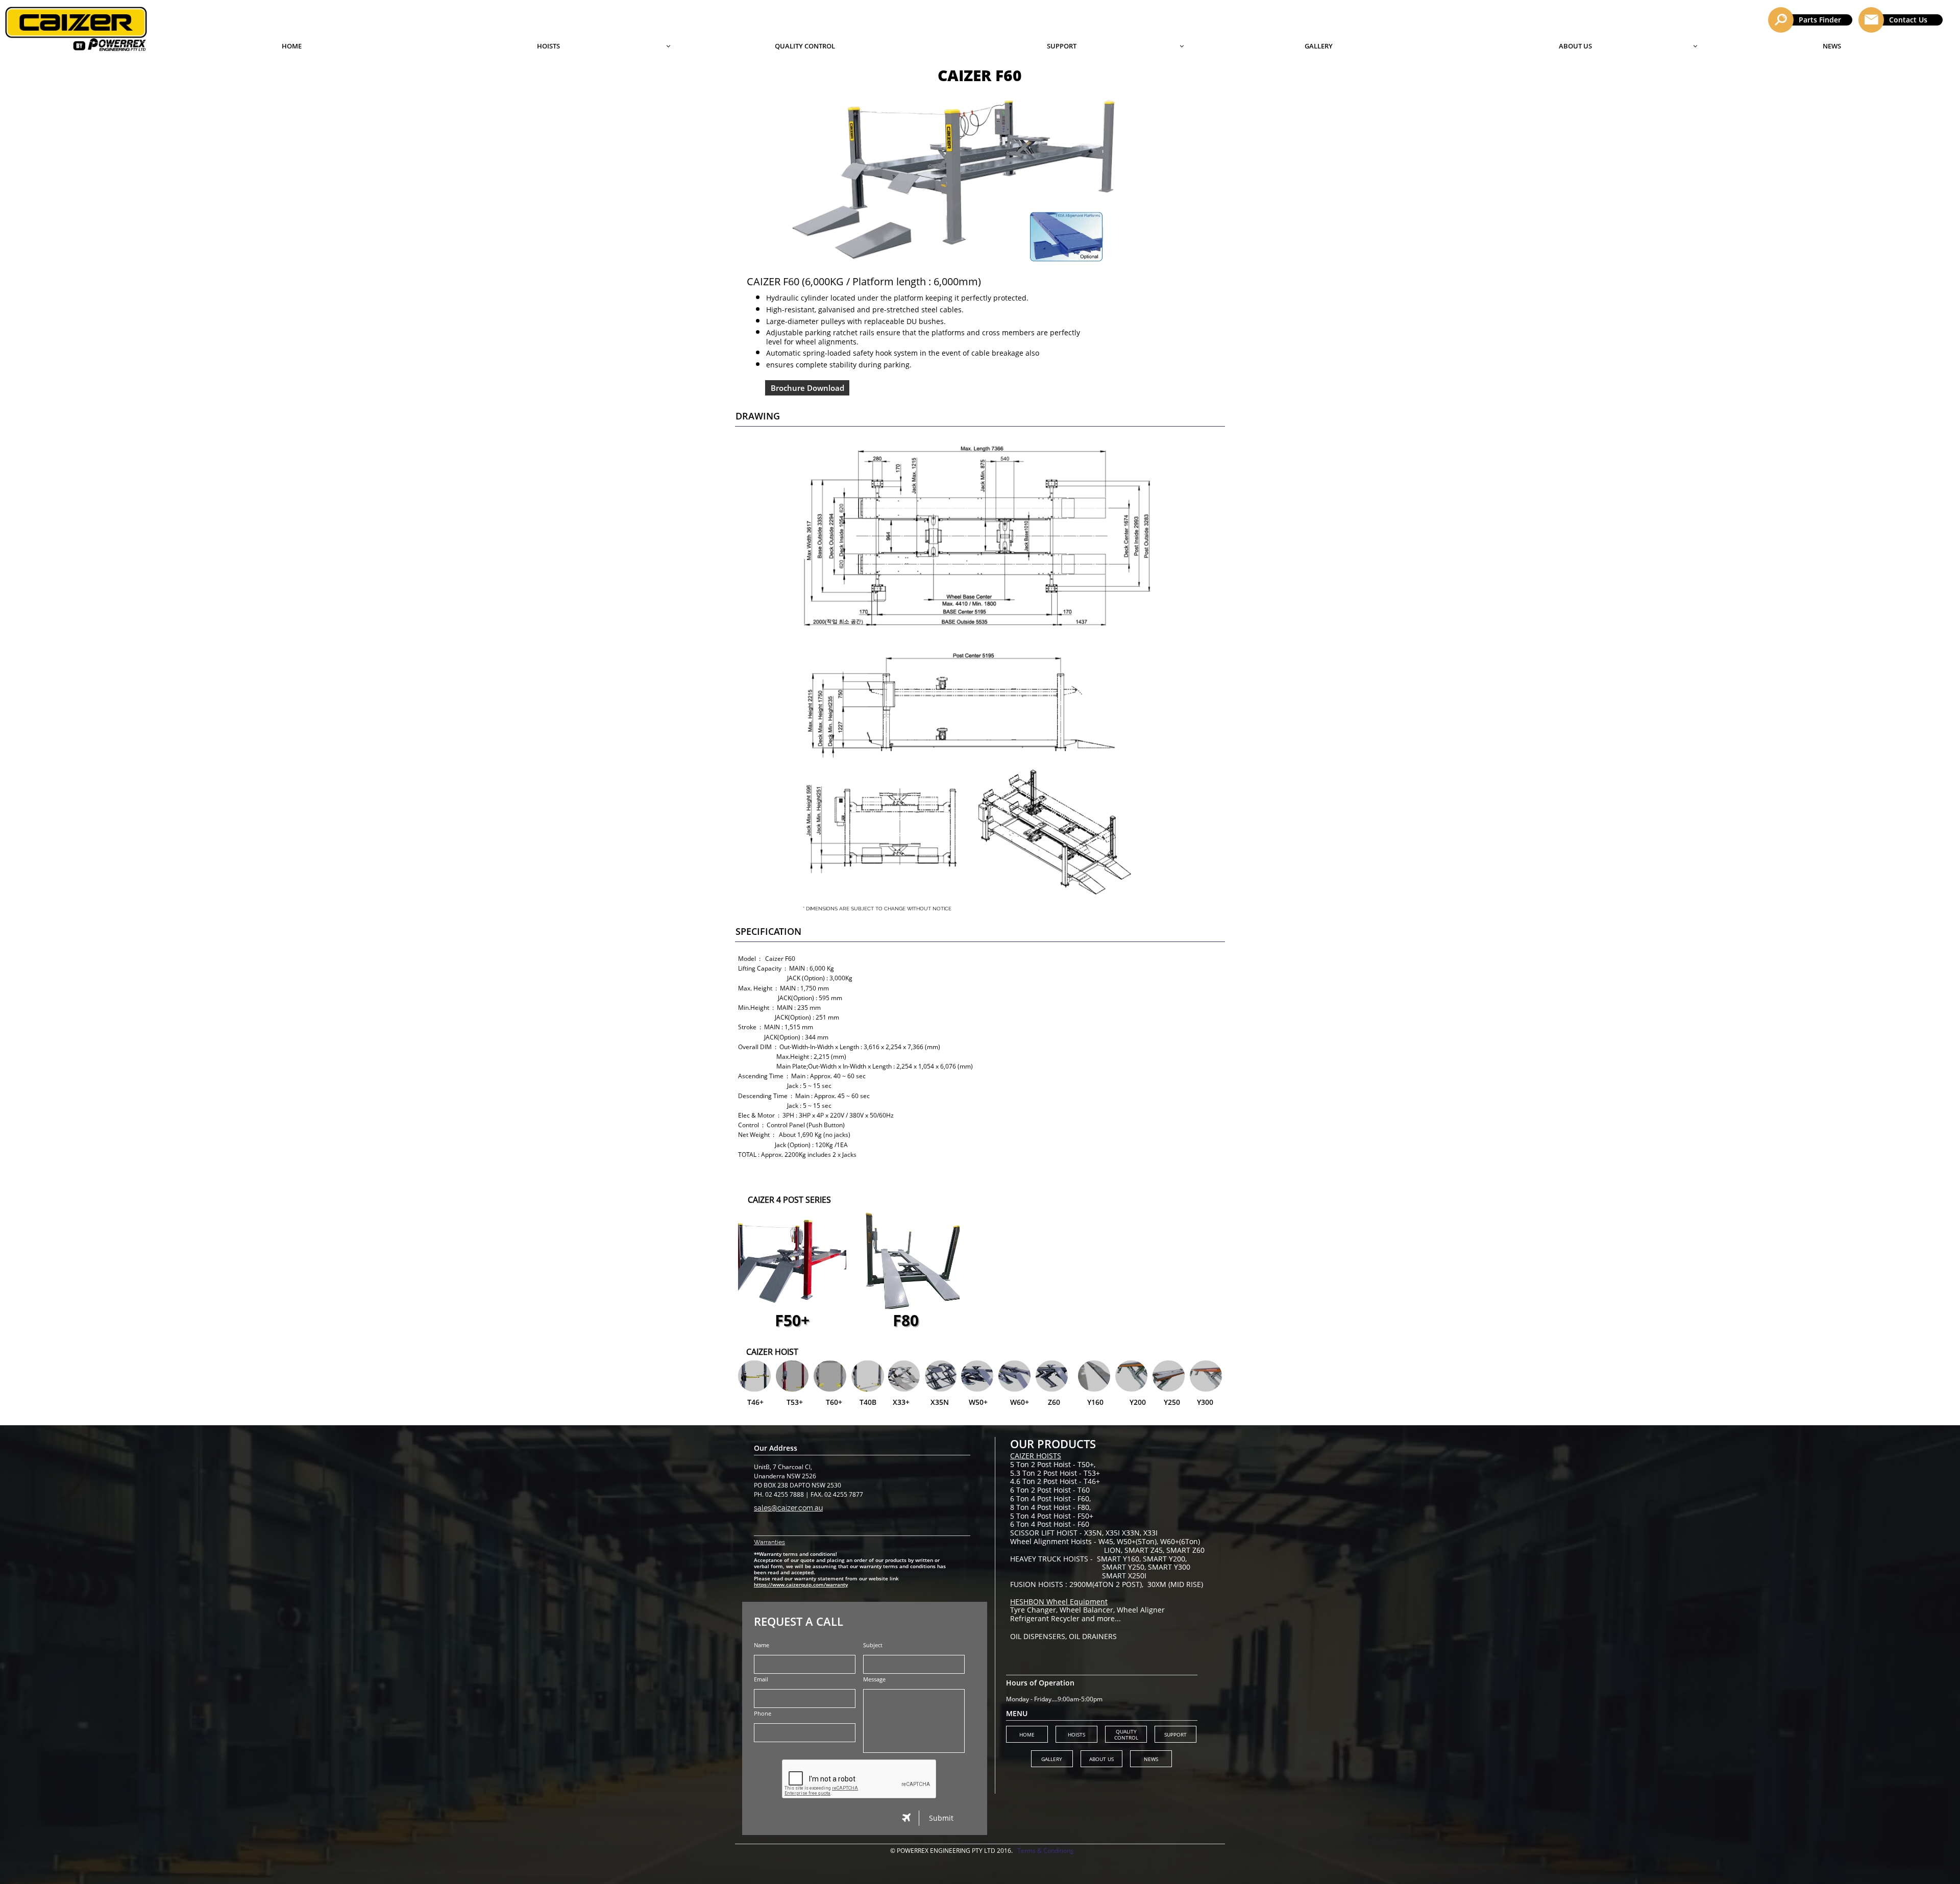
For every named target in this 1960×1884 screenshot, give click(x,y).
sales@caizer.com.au (788, 1508)
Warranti (766, 1542)
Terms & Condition (1044, 1851)
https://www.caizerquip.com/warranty (801, 1584)
